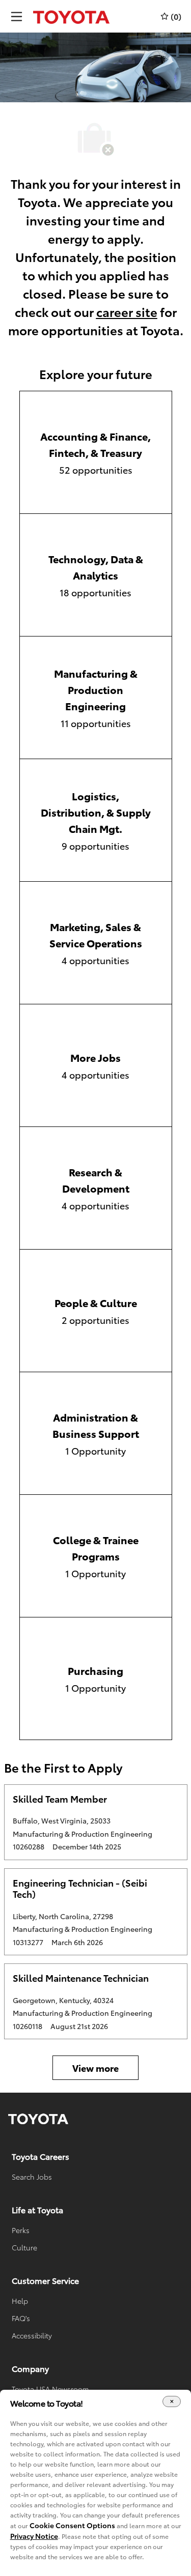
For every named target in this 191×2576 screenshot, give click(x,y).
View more (95, 2068)
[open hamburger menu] (17, 17)
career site (127, 311)
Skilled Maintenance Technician (81, 1978)
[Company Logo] (71, 16)
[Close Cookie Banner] (172, 2402)
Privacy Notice (34, 2536)
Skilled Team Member (60, 1799)
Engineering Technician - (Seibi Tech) (80, 1888)
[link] (38, 2119)
